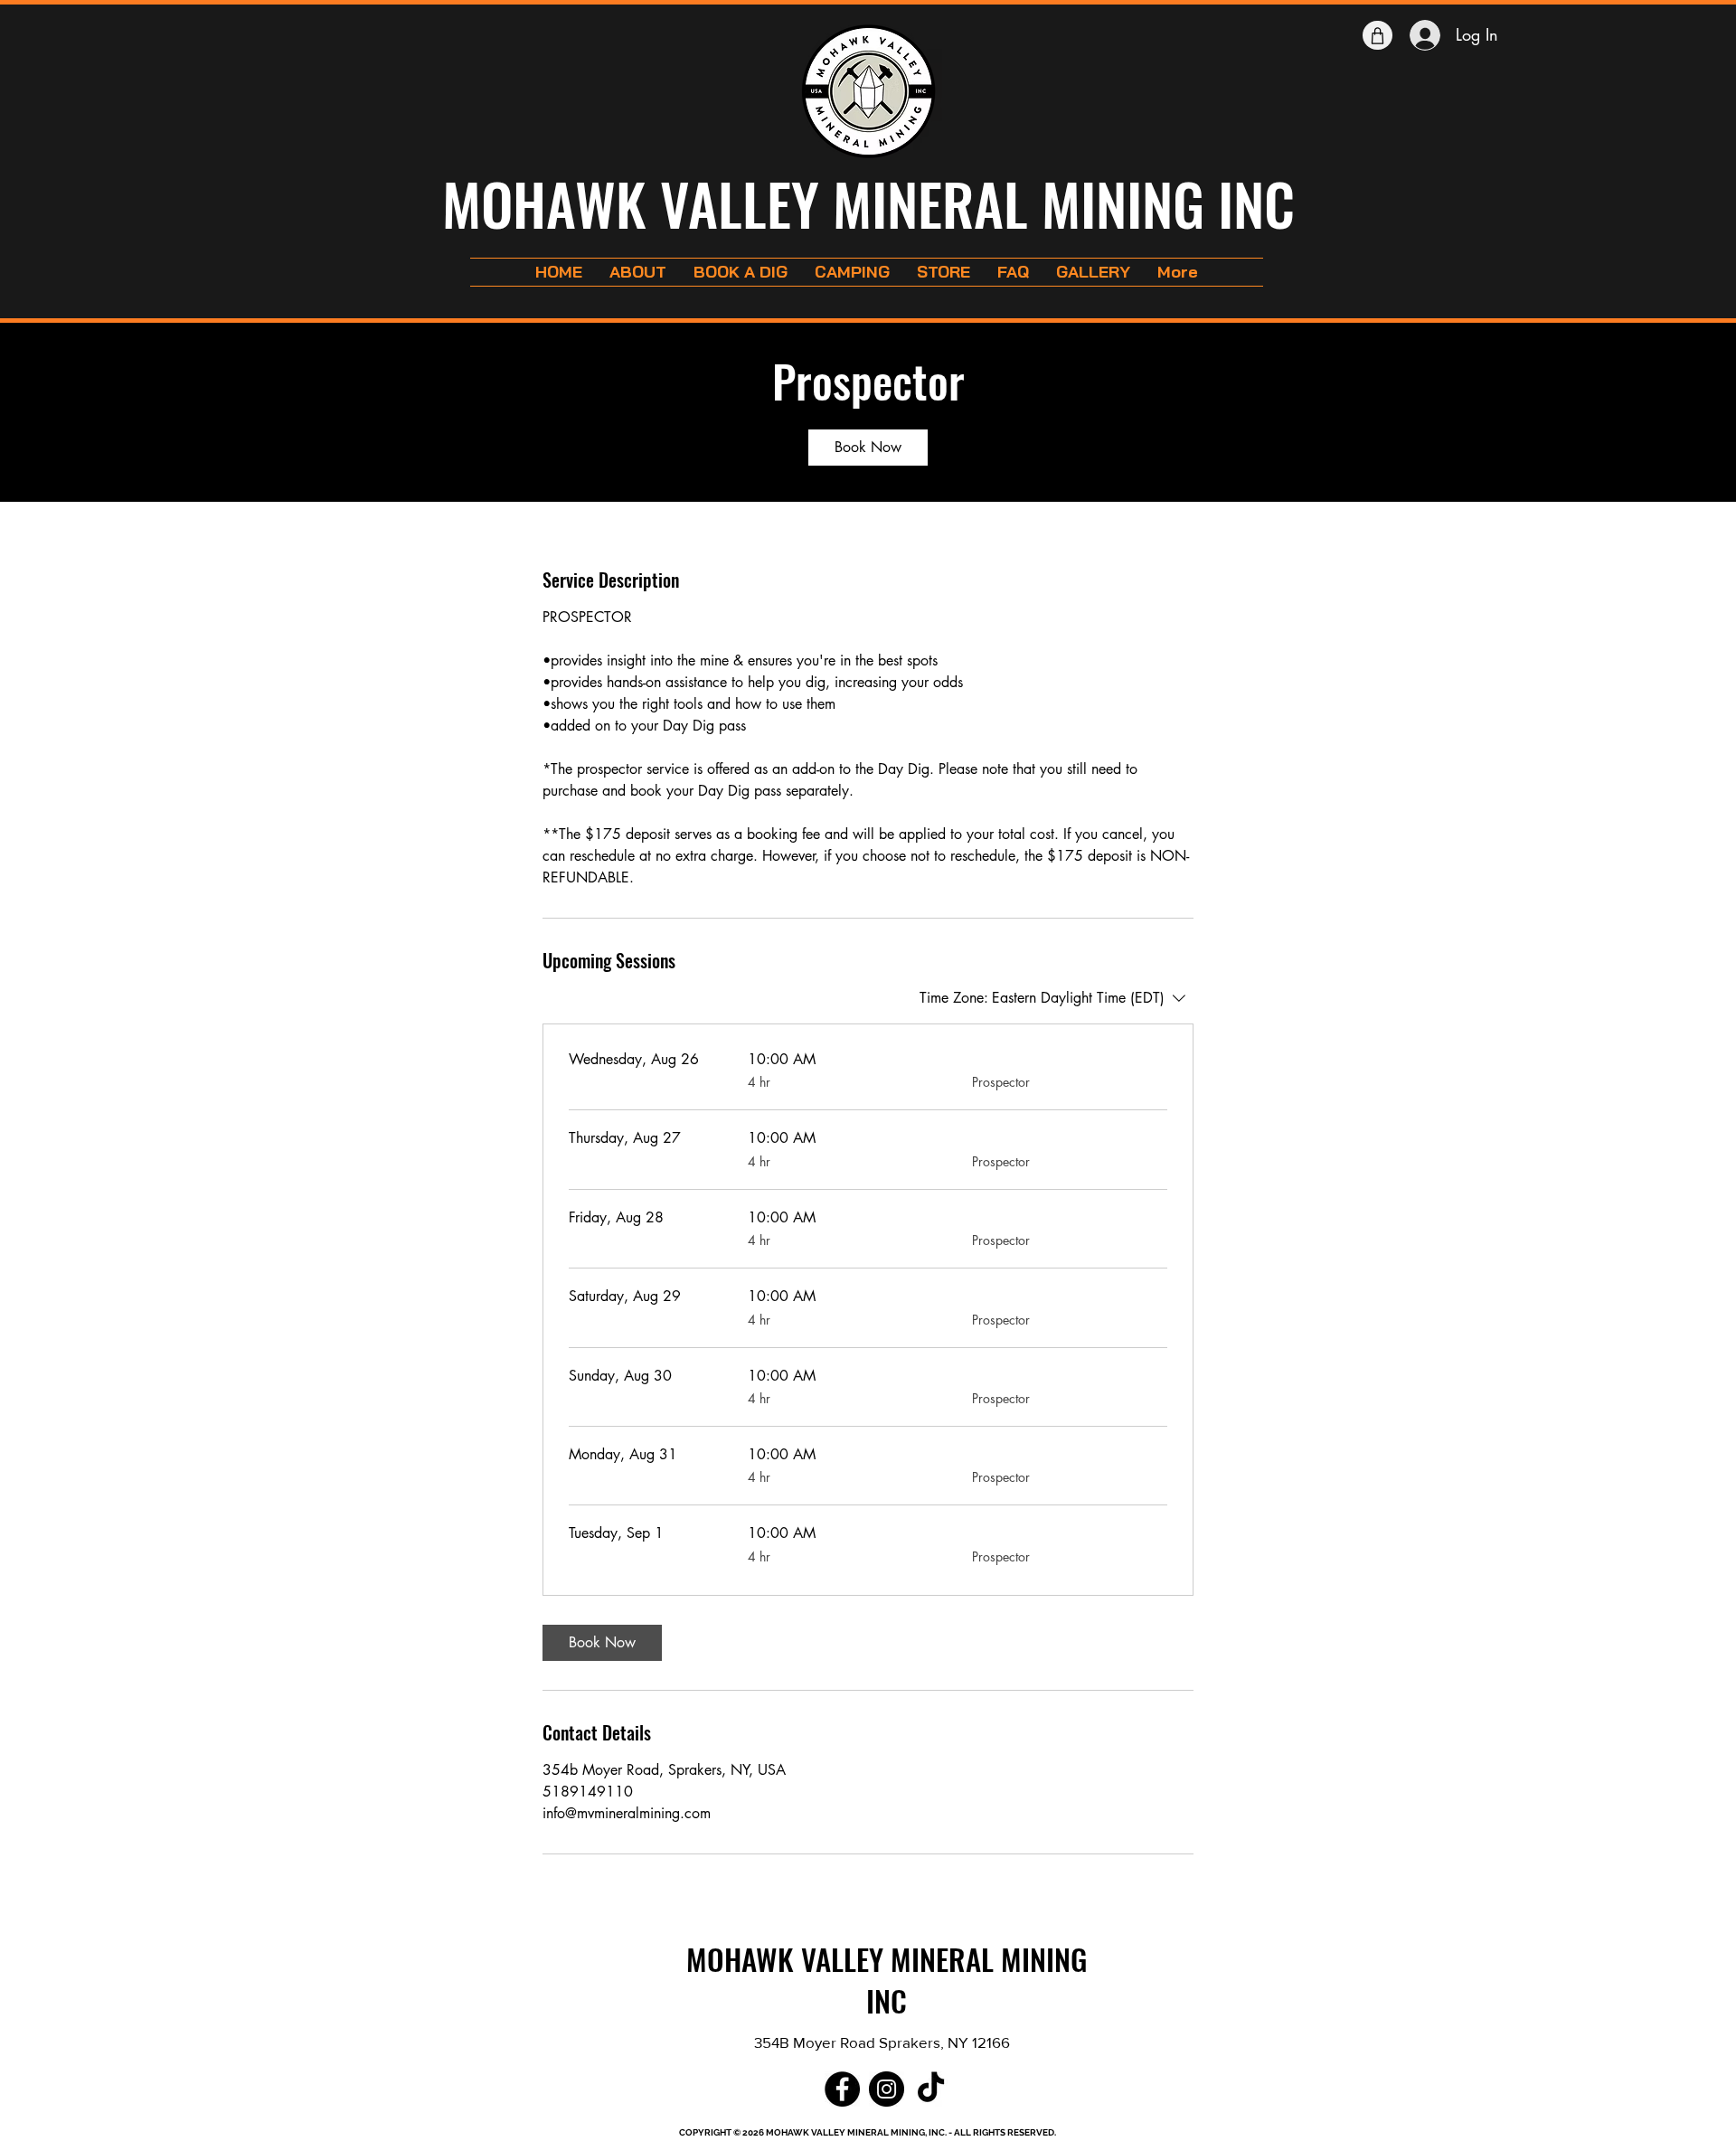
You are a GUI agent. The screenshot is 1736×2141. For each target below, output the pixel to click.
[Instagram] (887, 2089)
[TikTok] (931, 2089)
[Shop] (1377, 35)
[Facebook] (842, 2089)
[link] (868, 448)
